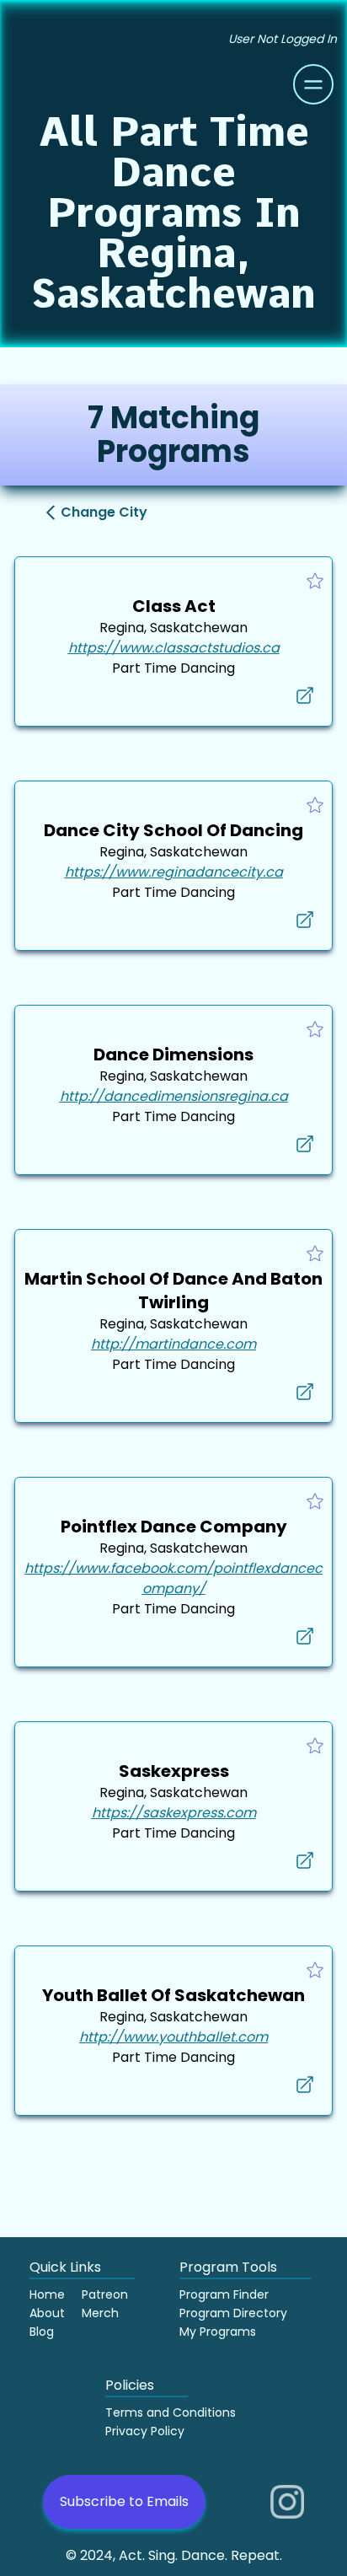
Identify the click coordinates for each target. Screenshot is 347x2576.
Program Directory (233, 2313)
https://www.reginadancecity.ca (174, 872)
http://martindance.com (173, 1344)
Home (47, 2294)
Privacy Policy (145, 2431)
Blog (42, 2332)
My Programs (218, 2332)
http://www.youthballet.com (173, 2037)
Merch (100, 2313)
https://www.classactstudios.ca (174, 648)
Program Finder (224, 2294)
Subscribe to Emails (124, 2501)
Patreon (105, 2294)
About (47, 2313)
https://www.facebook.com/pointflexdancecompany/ (173, 1578)
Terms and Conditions (171, 2412)
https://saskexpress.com (174, 1813)
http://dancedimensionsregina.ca (174, 1096)
